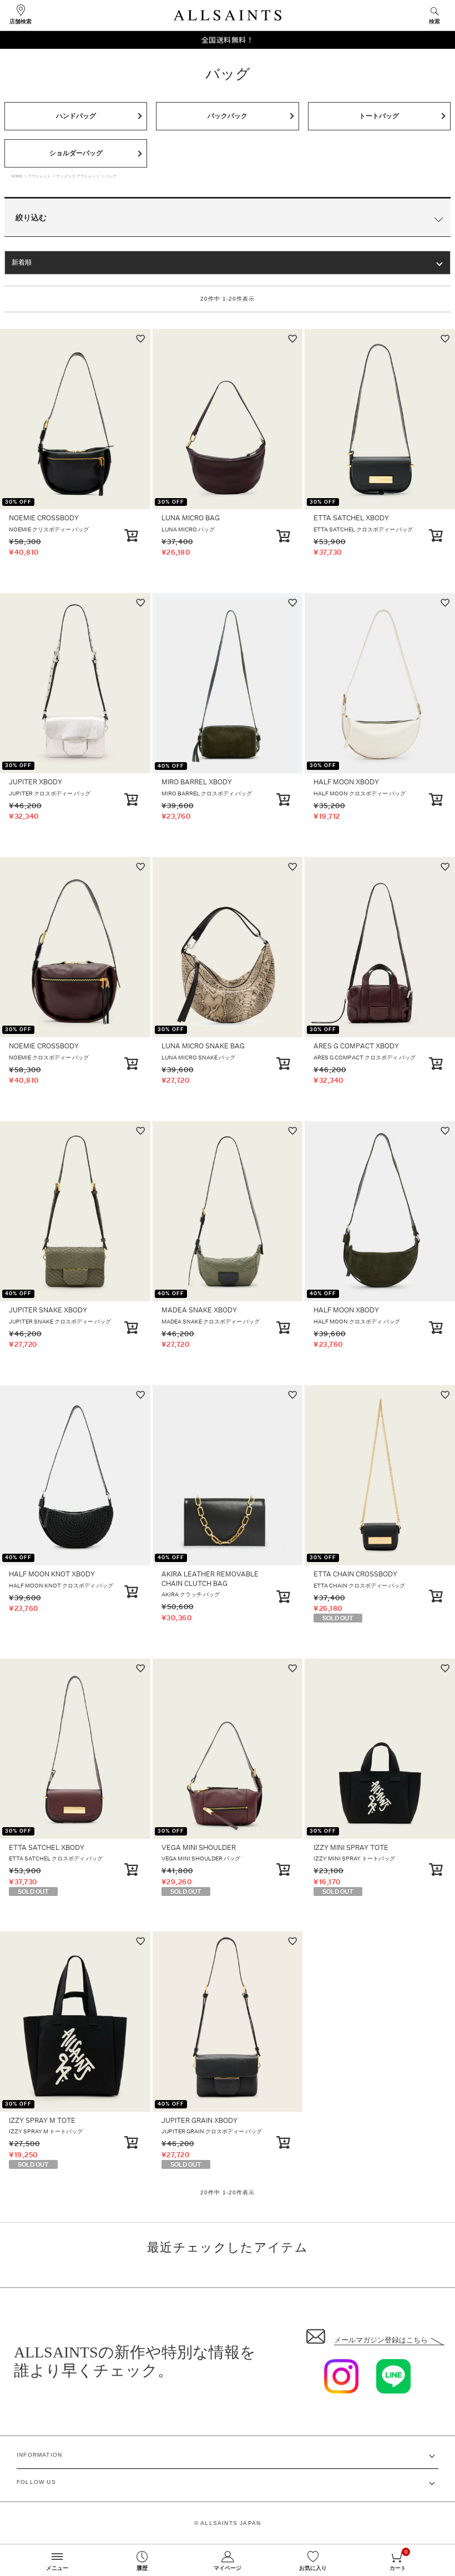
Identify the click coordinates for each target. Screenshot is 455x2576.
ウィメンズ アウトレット (78, 176)
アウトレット (39, 176)
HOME (17, 176)
